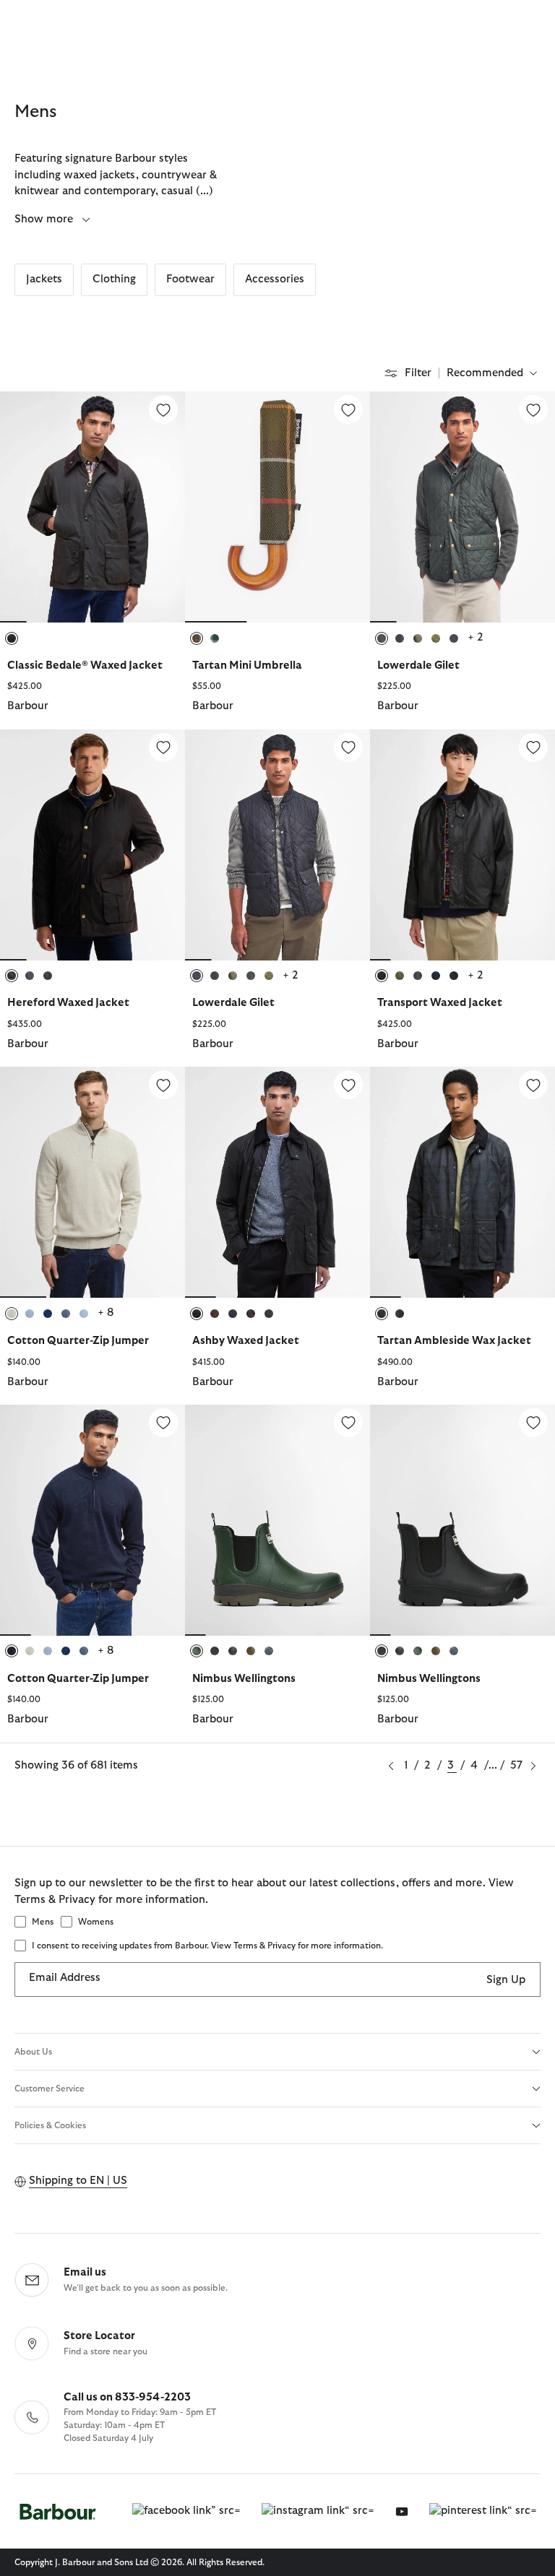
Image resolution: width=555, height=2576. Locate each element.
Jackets (44, 279)
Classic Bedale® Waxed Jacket (85, 665)
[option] (92, 560)
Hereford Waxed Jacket (68, 1003)
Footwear (190, 279)
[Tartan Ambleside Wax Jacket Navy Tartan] (462, 1182)
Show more (45, 219)
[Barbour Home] (58, 2511)
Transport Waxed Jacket (440, 1003)
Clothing (114, 279)
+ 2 (476, 637)
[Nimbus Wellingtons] (348, 1423)
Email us (85, 2272)
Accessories (275, 279)
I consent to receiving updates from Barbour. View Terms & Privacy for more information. (207, 1946)
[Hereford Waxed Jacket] (163, 747)
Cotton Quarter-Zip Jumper (78, 1341)
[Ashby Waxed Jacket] (348, 1085)
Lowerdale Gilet (418, 665)
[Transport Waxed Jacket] (533, 747)
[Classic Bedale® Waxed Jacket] (163, 409)
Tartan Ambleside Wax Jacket (454, 1341)
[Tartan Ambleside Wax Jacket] (533, 1085)
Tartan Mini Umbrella (247, 665)
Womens (96, 1922)
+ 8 (106, 1313)
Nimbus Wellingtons (244, 1679)
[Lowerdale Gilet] (533, 409)
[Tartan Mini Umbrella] (348, 409)
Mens (43, 1922)
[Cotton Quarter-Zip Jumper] (163, 1085)
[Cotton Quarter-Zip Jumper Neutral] (92, 1182)
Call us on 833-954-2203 (127, 2397)
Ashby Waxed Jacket (246, 1341)
